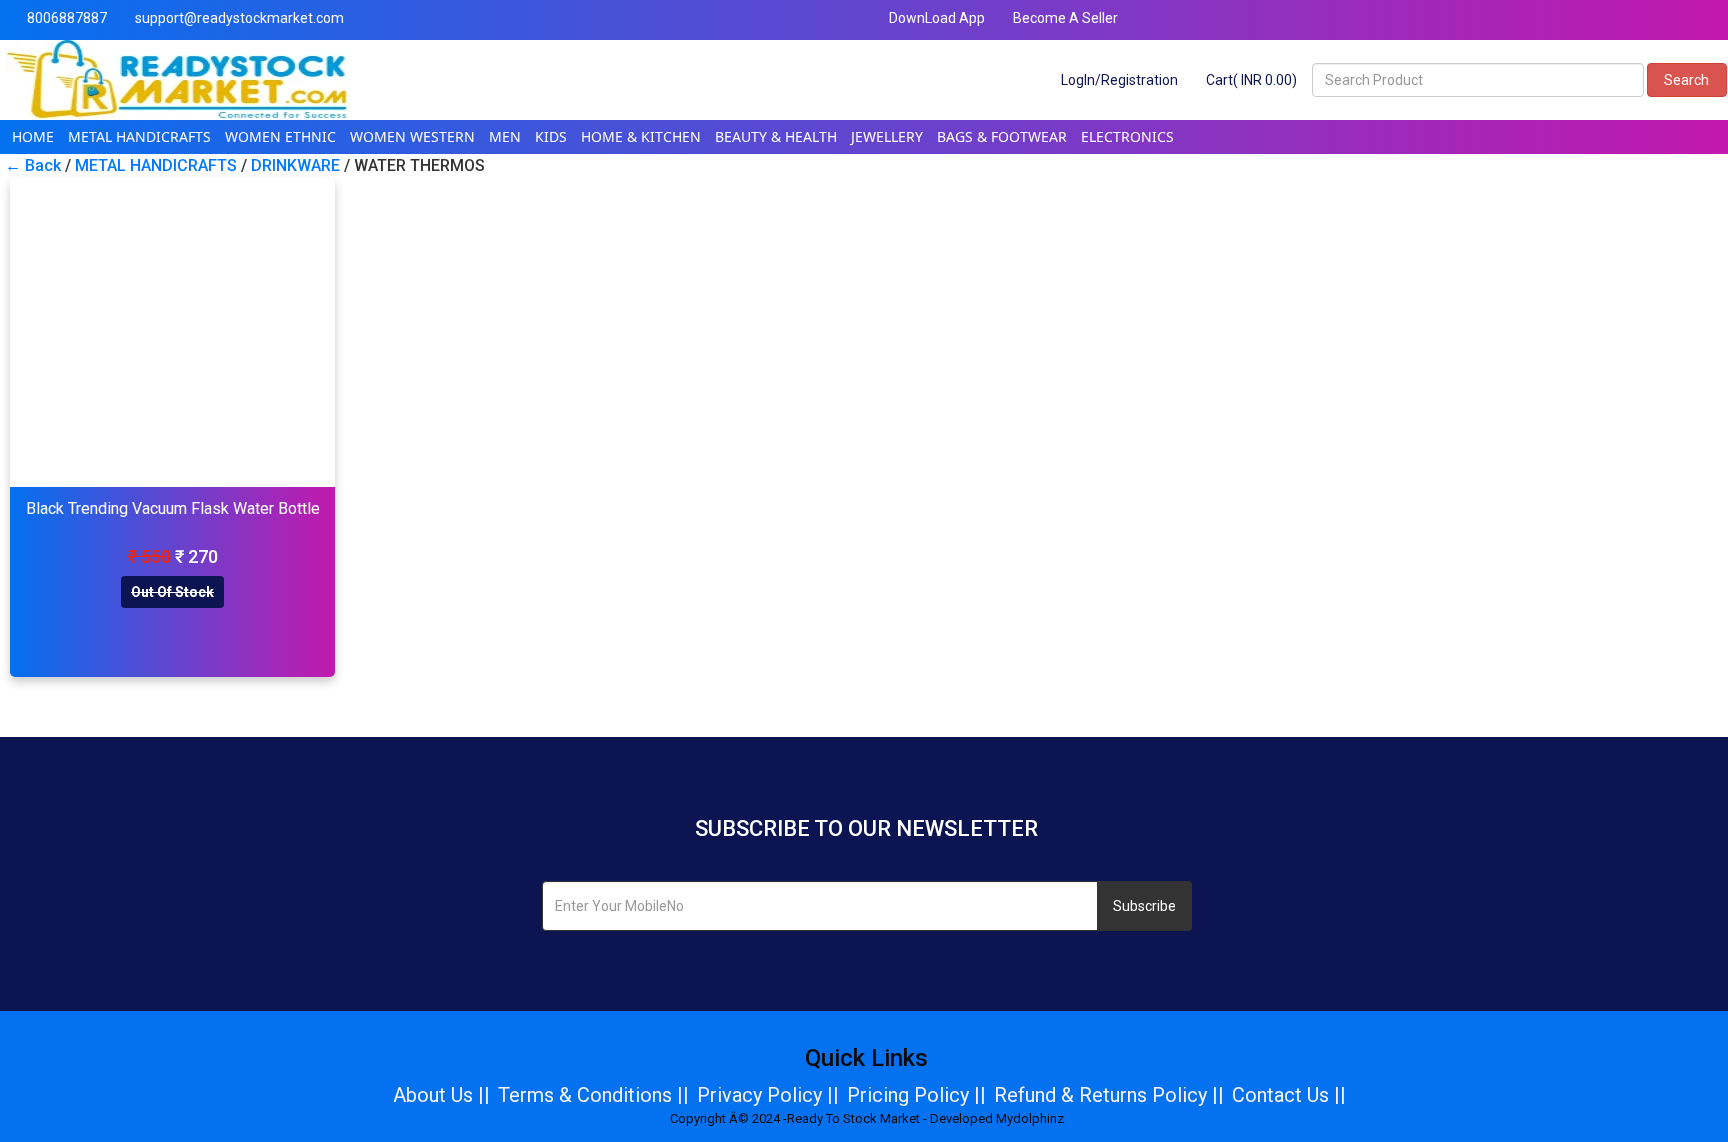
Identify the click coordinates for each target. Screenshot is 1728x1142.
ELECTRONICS (1127, 136)
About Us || (441, 1095)
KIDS (551, 136)
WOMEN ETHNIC (280, 136)
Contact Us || (1289, 1095)
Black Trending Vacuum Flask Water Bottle (173, 508)
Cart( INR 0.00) (1250, 80)
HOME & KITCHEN (641, 136)
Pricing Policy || (916, 1095)
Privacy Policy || (768, 1095)
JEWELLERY (887, 136)
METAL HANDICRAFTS (139, 136)
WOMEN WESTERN (412, 136)
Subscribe (1144, 906)
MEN (505, 136)
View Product (172, 332)
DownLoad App (935, 18)
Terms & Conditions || (593, 1095)
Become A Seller (1064, 18)
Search (1686, 80)
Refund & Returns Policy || (1109, 1095)
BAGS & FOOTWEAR (1002, 136)
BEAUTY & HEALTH (776, 136)
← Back (33, 165)
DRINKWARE (295, 165)
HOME (33, 136)
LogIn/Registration (1118, 80)
